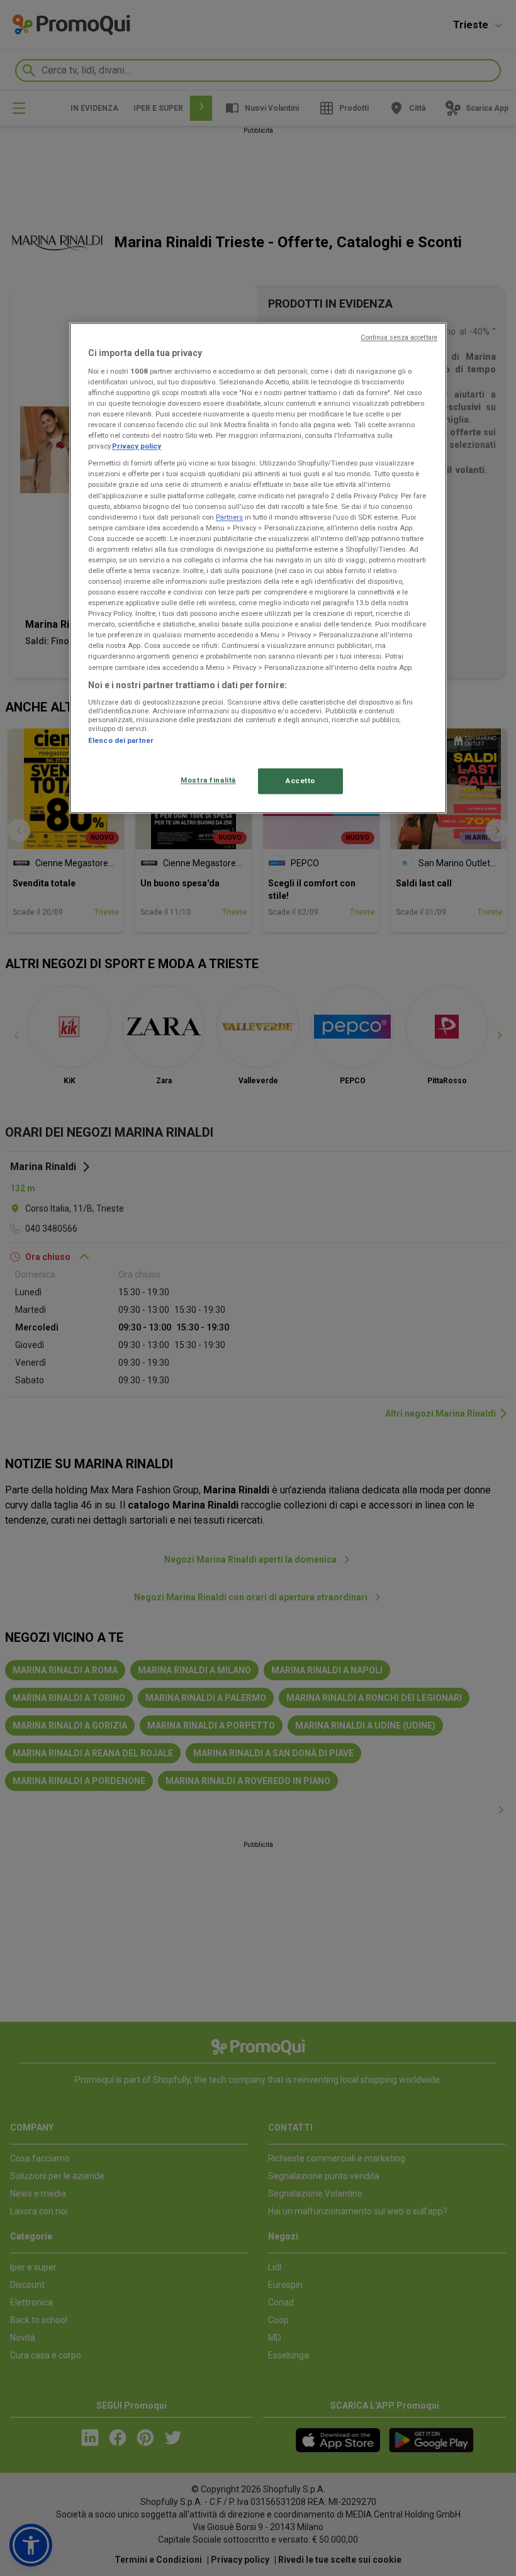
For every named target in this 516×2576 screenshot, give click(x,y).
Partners (229, 517)
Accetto (300, 781)
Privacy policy (137, 447)
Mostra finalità (208, 780)
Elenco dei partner (121, 741)
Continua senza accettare (399, 338)
